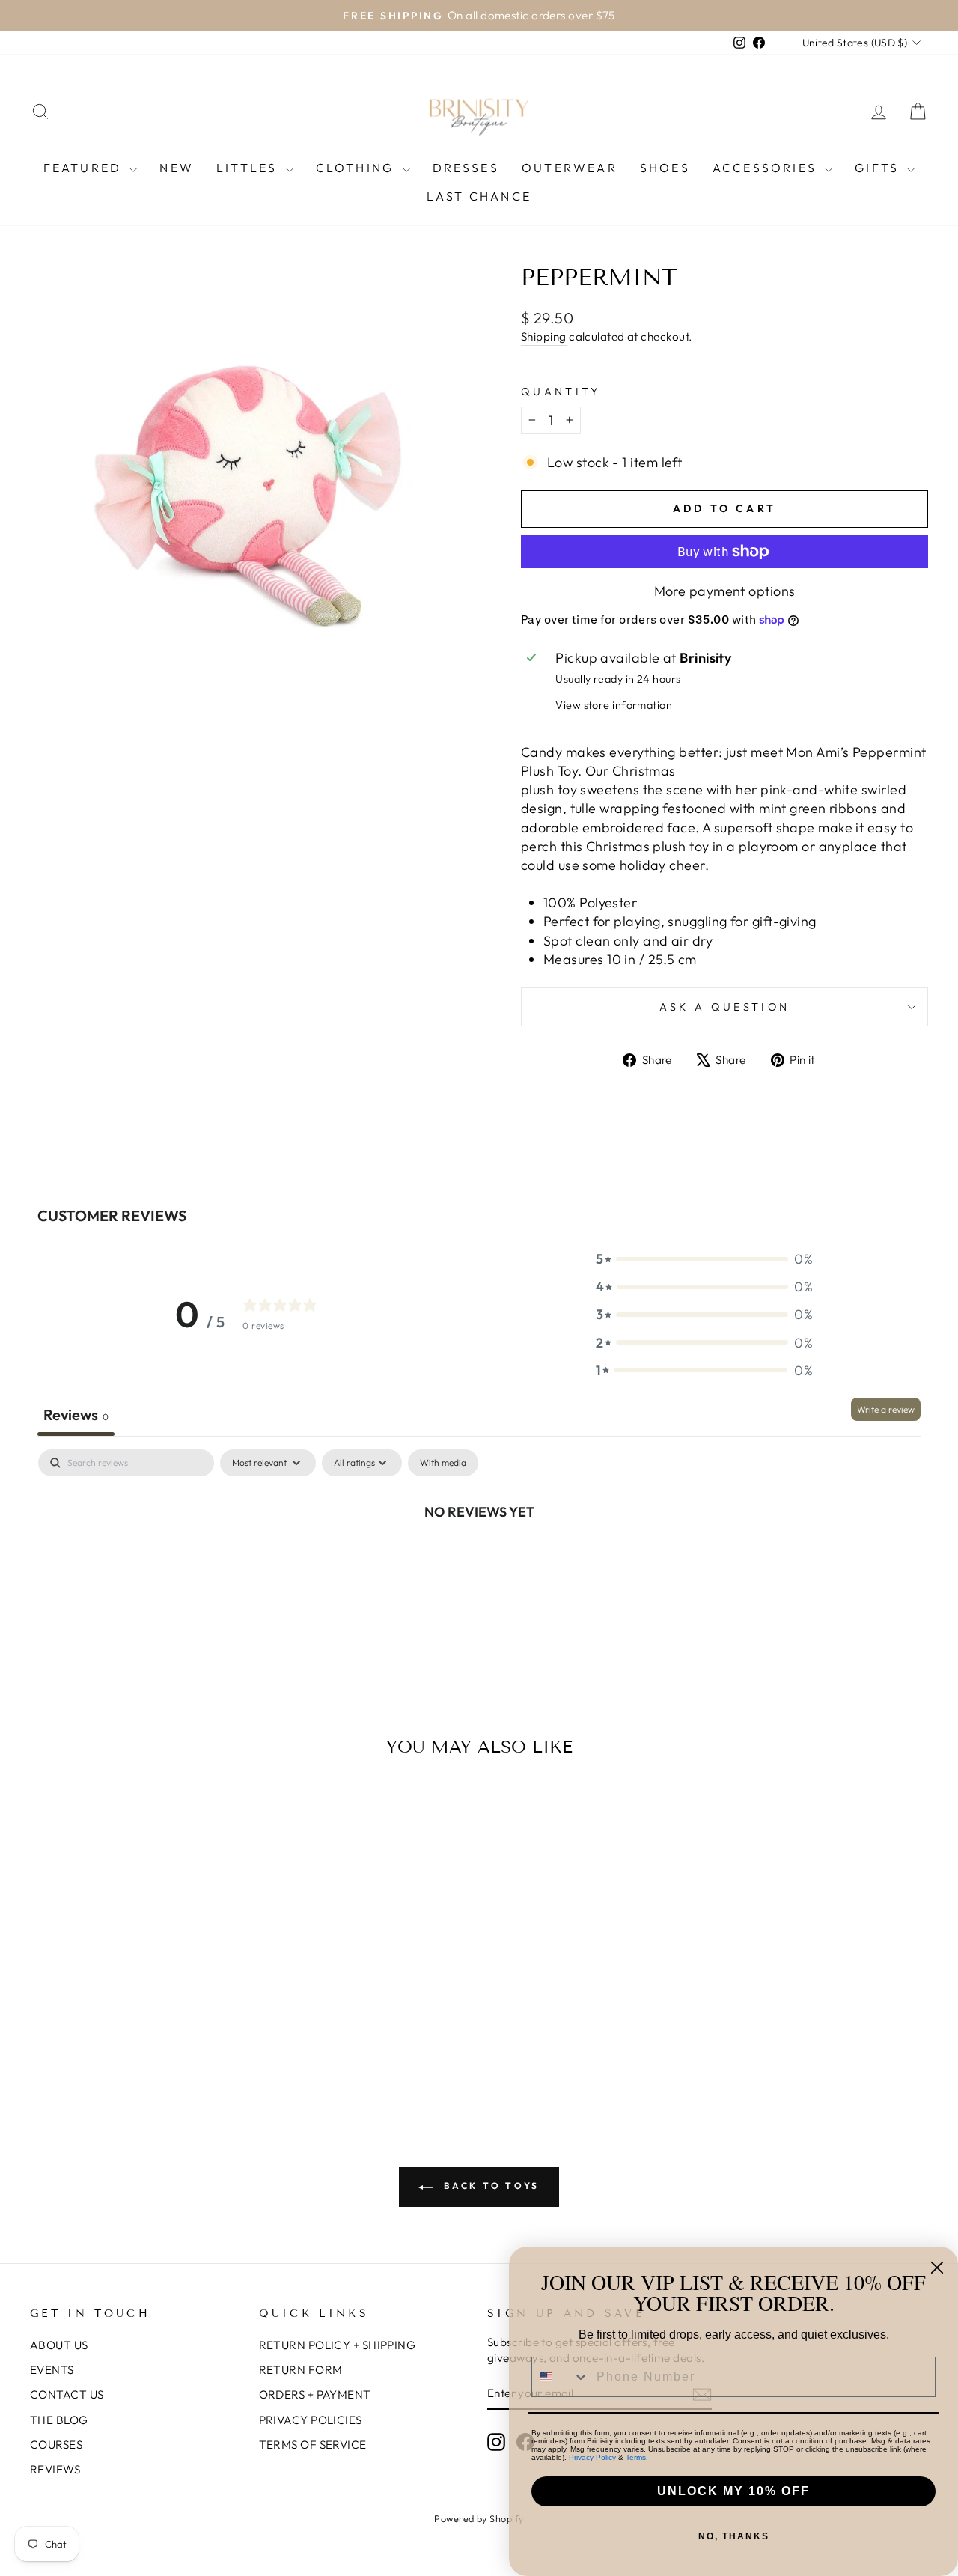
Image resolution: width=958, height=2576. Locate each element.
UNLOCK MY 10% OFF (733, 2491)
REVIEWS (55, 2469)
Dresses (466, 168)
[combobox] (561, 2377)
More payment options (725, 591)
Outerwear (570, 168)
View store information (614, 705)
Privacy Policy (592, 2457)
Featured (85, 168)
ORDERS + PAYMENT (315, 2394)
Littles (249, 168)
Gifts (879, 168)
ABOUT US (59, 2345)
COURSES (56, 2445)
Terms (636, 2457)
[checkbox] (443, 1463)
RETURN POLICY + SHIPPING (338, 2345)
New (177, 168)
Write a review (886, 1409)
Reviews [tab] (76, 1415)
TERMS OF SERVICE (313, 2445)
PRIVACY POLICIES (311, 2420)
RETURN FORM (301, 2370)
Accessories (767, 168)
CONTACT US (67, 2394)
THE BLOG (59, 2420)
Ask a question (724, 1007)
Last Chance (479, 196)
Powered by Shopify (479, 2518)
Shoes (665, 168)
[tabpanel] (479, 1562)
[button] (704, 1259)
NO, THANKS (734, 2536)
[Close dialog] (937, 2268)
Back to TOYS (489, 2186)
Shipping (544, 337)
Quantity (561, 392)
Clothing (357, 168)
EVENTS (52, 2370)
